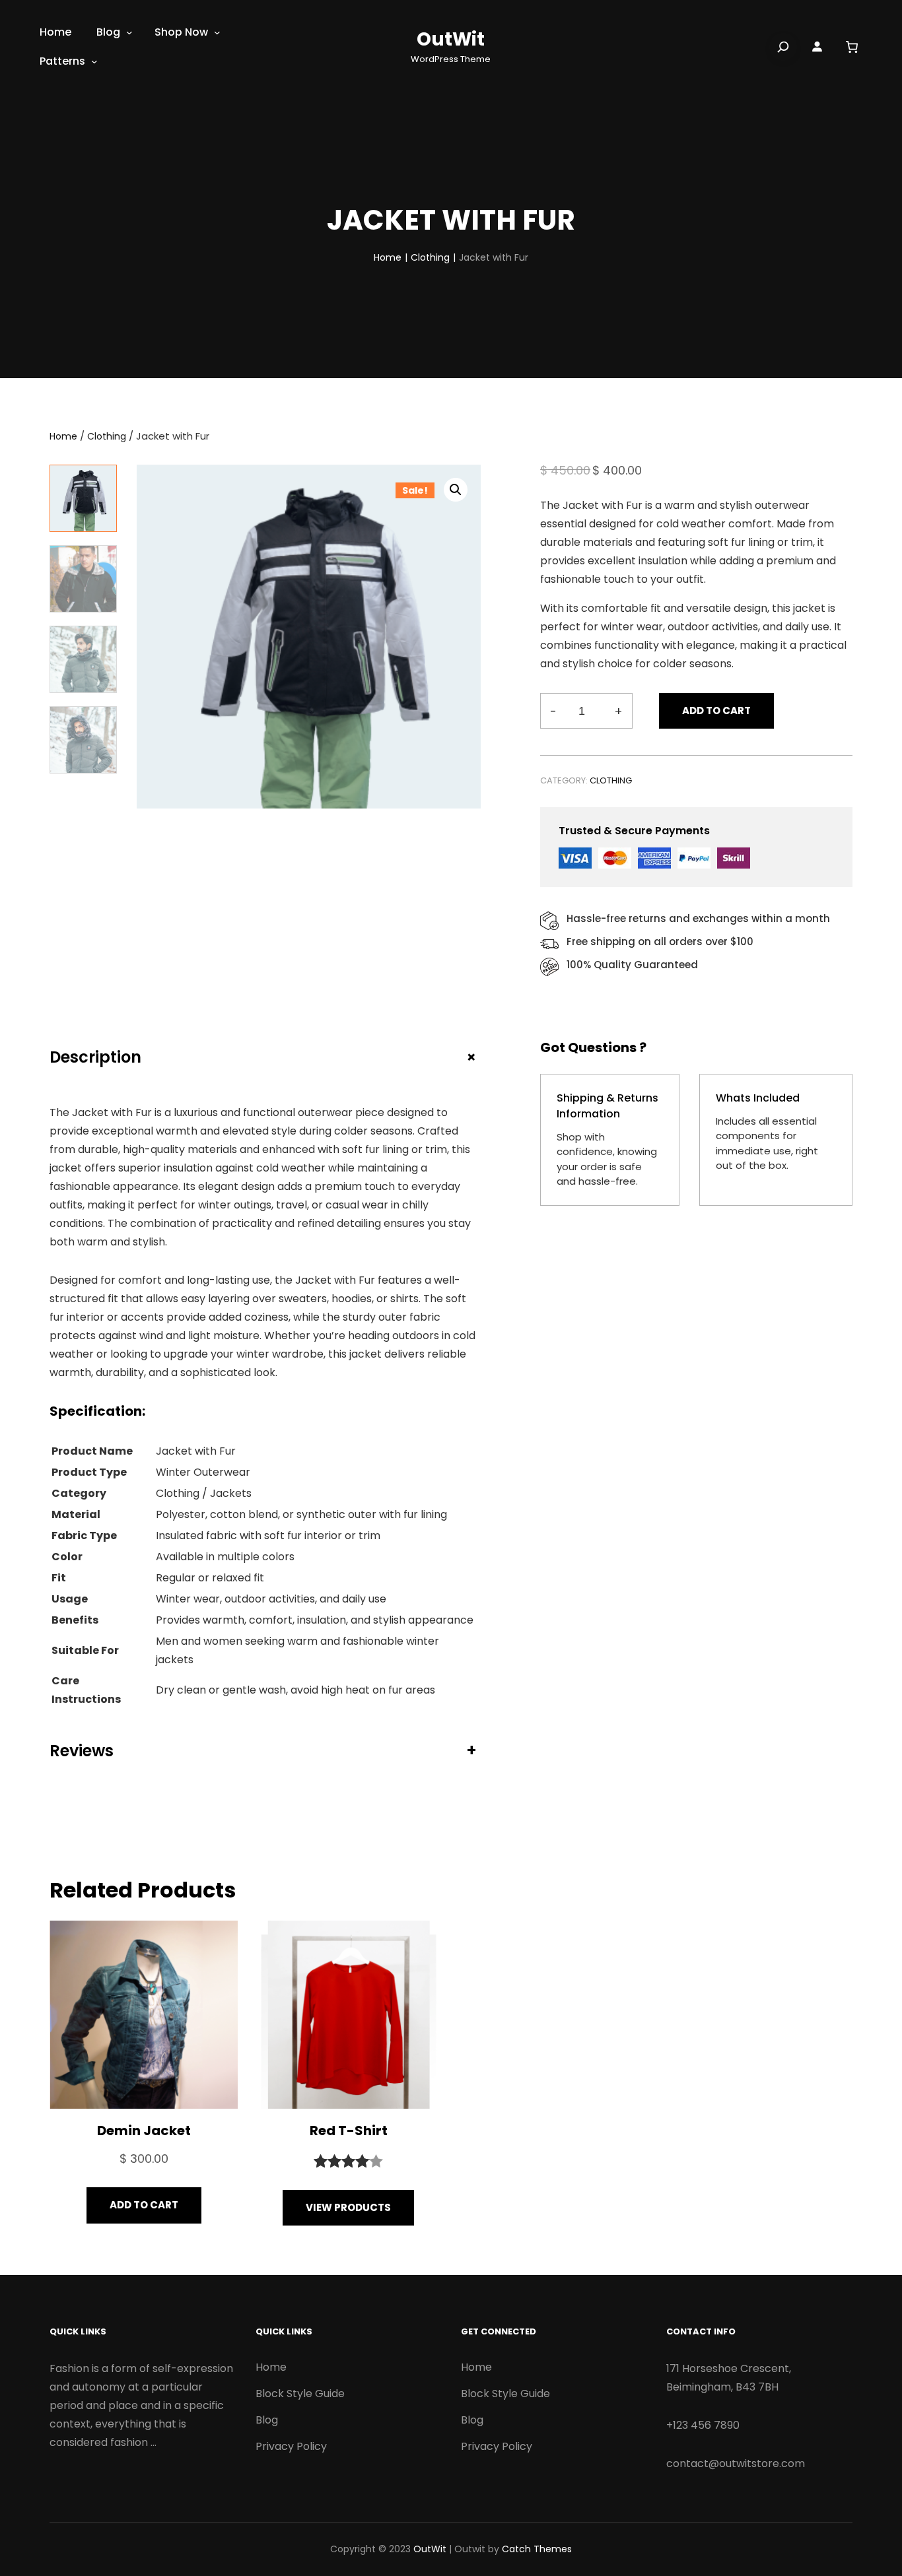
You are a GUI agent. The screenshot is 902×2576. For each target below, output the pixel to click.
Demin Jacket (144, 2130)
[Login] (817, 47)
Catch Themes (537, 2549)
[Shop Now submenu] (217, 33)
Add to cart (716, 710)
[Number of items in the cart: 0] (852, 47)
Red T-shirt (349, 2130)
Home (388, 257)
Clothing (430, 257)
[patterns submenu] (94, 62)
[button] (456, 490)
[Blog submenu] (129, 33)
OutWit (451, 39)
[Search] (783, 47)
